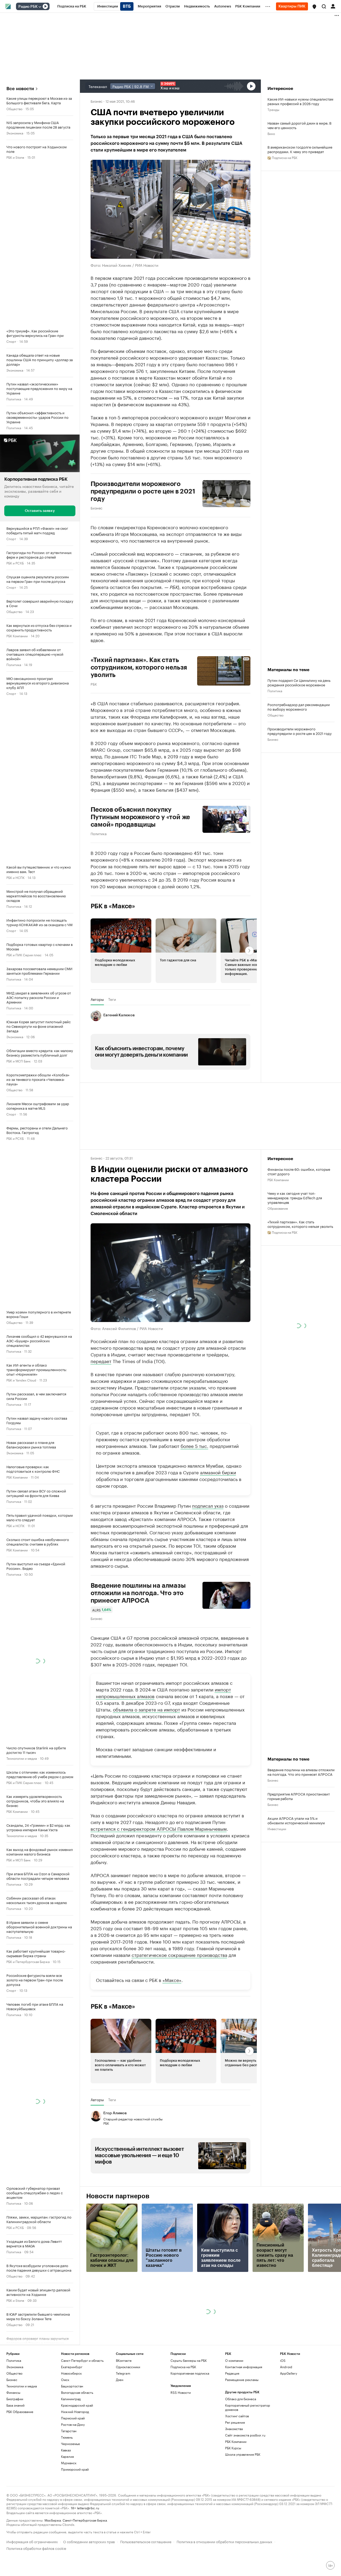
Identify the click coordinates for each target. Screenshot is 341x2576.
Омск (65, 2380)
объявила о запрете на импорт (147, 1709)
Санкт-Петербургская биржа (85, 2520)
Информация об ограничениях (32, 2541)
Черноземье (70, 2444)
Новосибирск (71, 2373)
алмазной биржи (218, 1472)
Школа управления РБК (243, 2454)
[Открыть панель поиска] (324, 6)
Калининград (71, 2399)
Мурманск (69, 2463)
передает (101, 1361)
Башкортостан (72, 2386)
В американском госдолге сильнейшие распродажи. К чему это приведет (300, 149)
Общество (14, 108)
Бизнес (96, 101)
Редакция (232, 2373)
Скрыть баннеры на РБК (189, 2360)
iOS (283, 2360)
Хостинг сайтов (237, 2416)
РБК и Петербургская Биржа (28, 1961)
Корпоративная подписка (190, 2373)
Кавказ (66, 2450)
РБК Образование (20, 2412)
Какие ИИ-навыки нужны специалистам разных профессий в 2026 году (300, 101)
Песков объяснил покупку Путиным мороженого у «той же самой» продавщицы (140, 817)
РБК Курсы (233, 2448)
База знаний (15, 2405)
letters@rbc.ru (88, 2508)
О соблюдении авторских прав (89, 2541)
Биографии (15, 2399)
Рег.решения (235, 2422)
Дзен (120, 2380)
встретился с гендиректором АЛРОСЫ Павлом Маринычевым (159, 1828)
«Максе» (172, 1980)
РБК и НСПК (15, 877)
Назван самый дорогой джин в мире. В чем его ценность (299, 125)
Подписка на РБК (183, 2367)
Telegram (123, 2373)
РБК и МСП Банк (19, 1061)
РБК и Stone (15, 157)
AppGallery (289, 2373)
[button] (314, 7)
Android (286, 2367)
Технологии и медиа (22, 1758)
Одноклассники (128, 2367)
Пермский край (73, 2418)
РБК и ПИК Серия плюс (24, 955)
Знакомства (234, 2429)
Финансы (13, 2392)
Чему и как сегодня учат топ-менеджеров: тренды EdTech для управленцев (295, 1198)
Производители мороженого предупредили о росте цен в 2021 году (143, 491)
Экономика (15, 133)
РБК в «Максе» (113, 906)
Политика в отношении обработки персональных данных (224, 2541)
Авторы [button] (97, 999)
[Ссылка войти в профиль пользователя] (333, 6)
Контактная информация (244, 2367)
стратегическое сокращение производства (179, 1954)
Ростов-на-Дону (73, 2424)
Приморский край (75, 2469)
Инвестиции (277, 1828)
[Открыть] (40, 7)
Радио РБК (28, 7)
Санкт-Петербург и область (82, 2360)
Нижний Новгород (75, 2412)
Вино (271, 133)
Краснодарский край (77, 2405)
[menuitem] (72, 6)
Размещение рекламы (242, 2380)
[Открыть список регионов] (314, 7)
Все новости (20, 89)
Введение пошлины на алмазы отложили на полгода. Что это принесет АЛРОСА (138, 1593)
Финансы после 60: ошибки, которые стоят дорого (299, 1171)
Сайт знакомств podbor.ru (245, 2435)
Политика (14, 399)
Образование (278, 1208)
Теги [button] (112, 999)
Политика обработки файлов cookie (36, 2548)
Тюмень (67, 2437)
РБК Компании (17, 636)
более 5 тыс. (194, 1446)
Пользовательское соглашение (146, 2541)
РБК (94, 684)
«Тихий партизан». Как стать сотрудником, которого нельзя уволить (300, 1224)
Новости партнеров (118, 2196)
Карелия (67, 2456)
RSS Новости (181, 2392)
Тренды (273, 109)
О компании (234, 2360)
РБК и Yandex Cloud (21, 1380)
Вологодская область (77, 2392)
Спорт (11, 341)
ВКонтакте (124, 2360)
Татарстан (69, 2431)
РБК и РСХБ (15, 563)
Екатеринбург (72, 2367)
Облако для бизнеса (241, 2399)
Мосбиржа (53, 2520)
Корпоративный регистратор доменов (248, 2407)
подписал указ (208, 1505)
